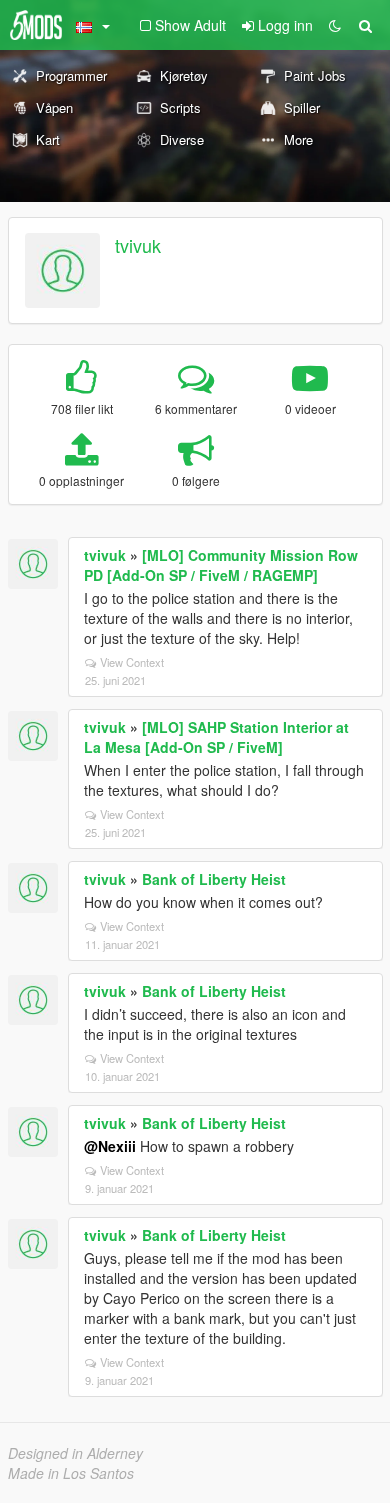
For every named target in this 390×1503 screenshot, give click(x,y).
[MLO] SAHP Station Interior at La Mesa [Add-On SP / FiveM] (216, 737)
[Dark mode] (335, 25)
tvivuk (138, 245)
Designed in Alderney (75, 1453)
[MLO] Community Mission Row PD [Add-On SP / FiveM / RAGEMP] (221, 565)
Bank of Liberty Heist (214, 879)
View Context (132, 662)
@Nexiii (110, 1146)
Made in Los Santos (71, 1473)
